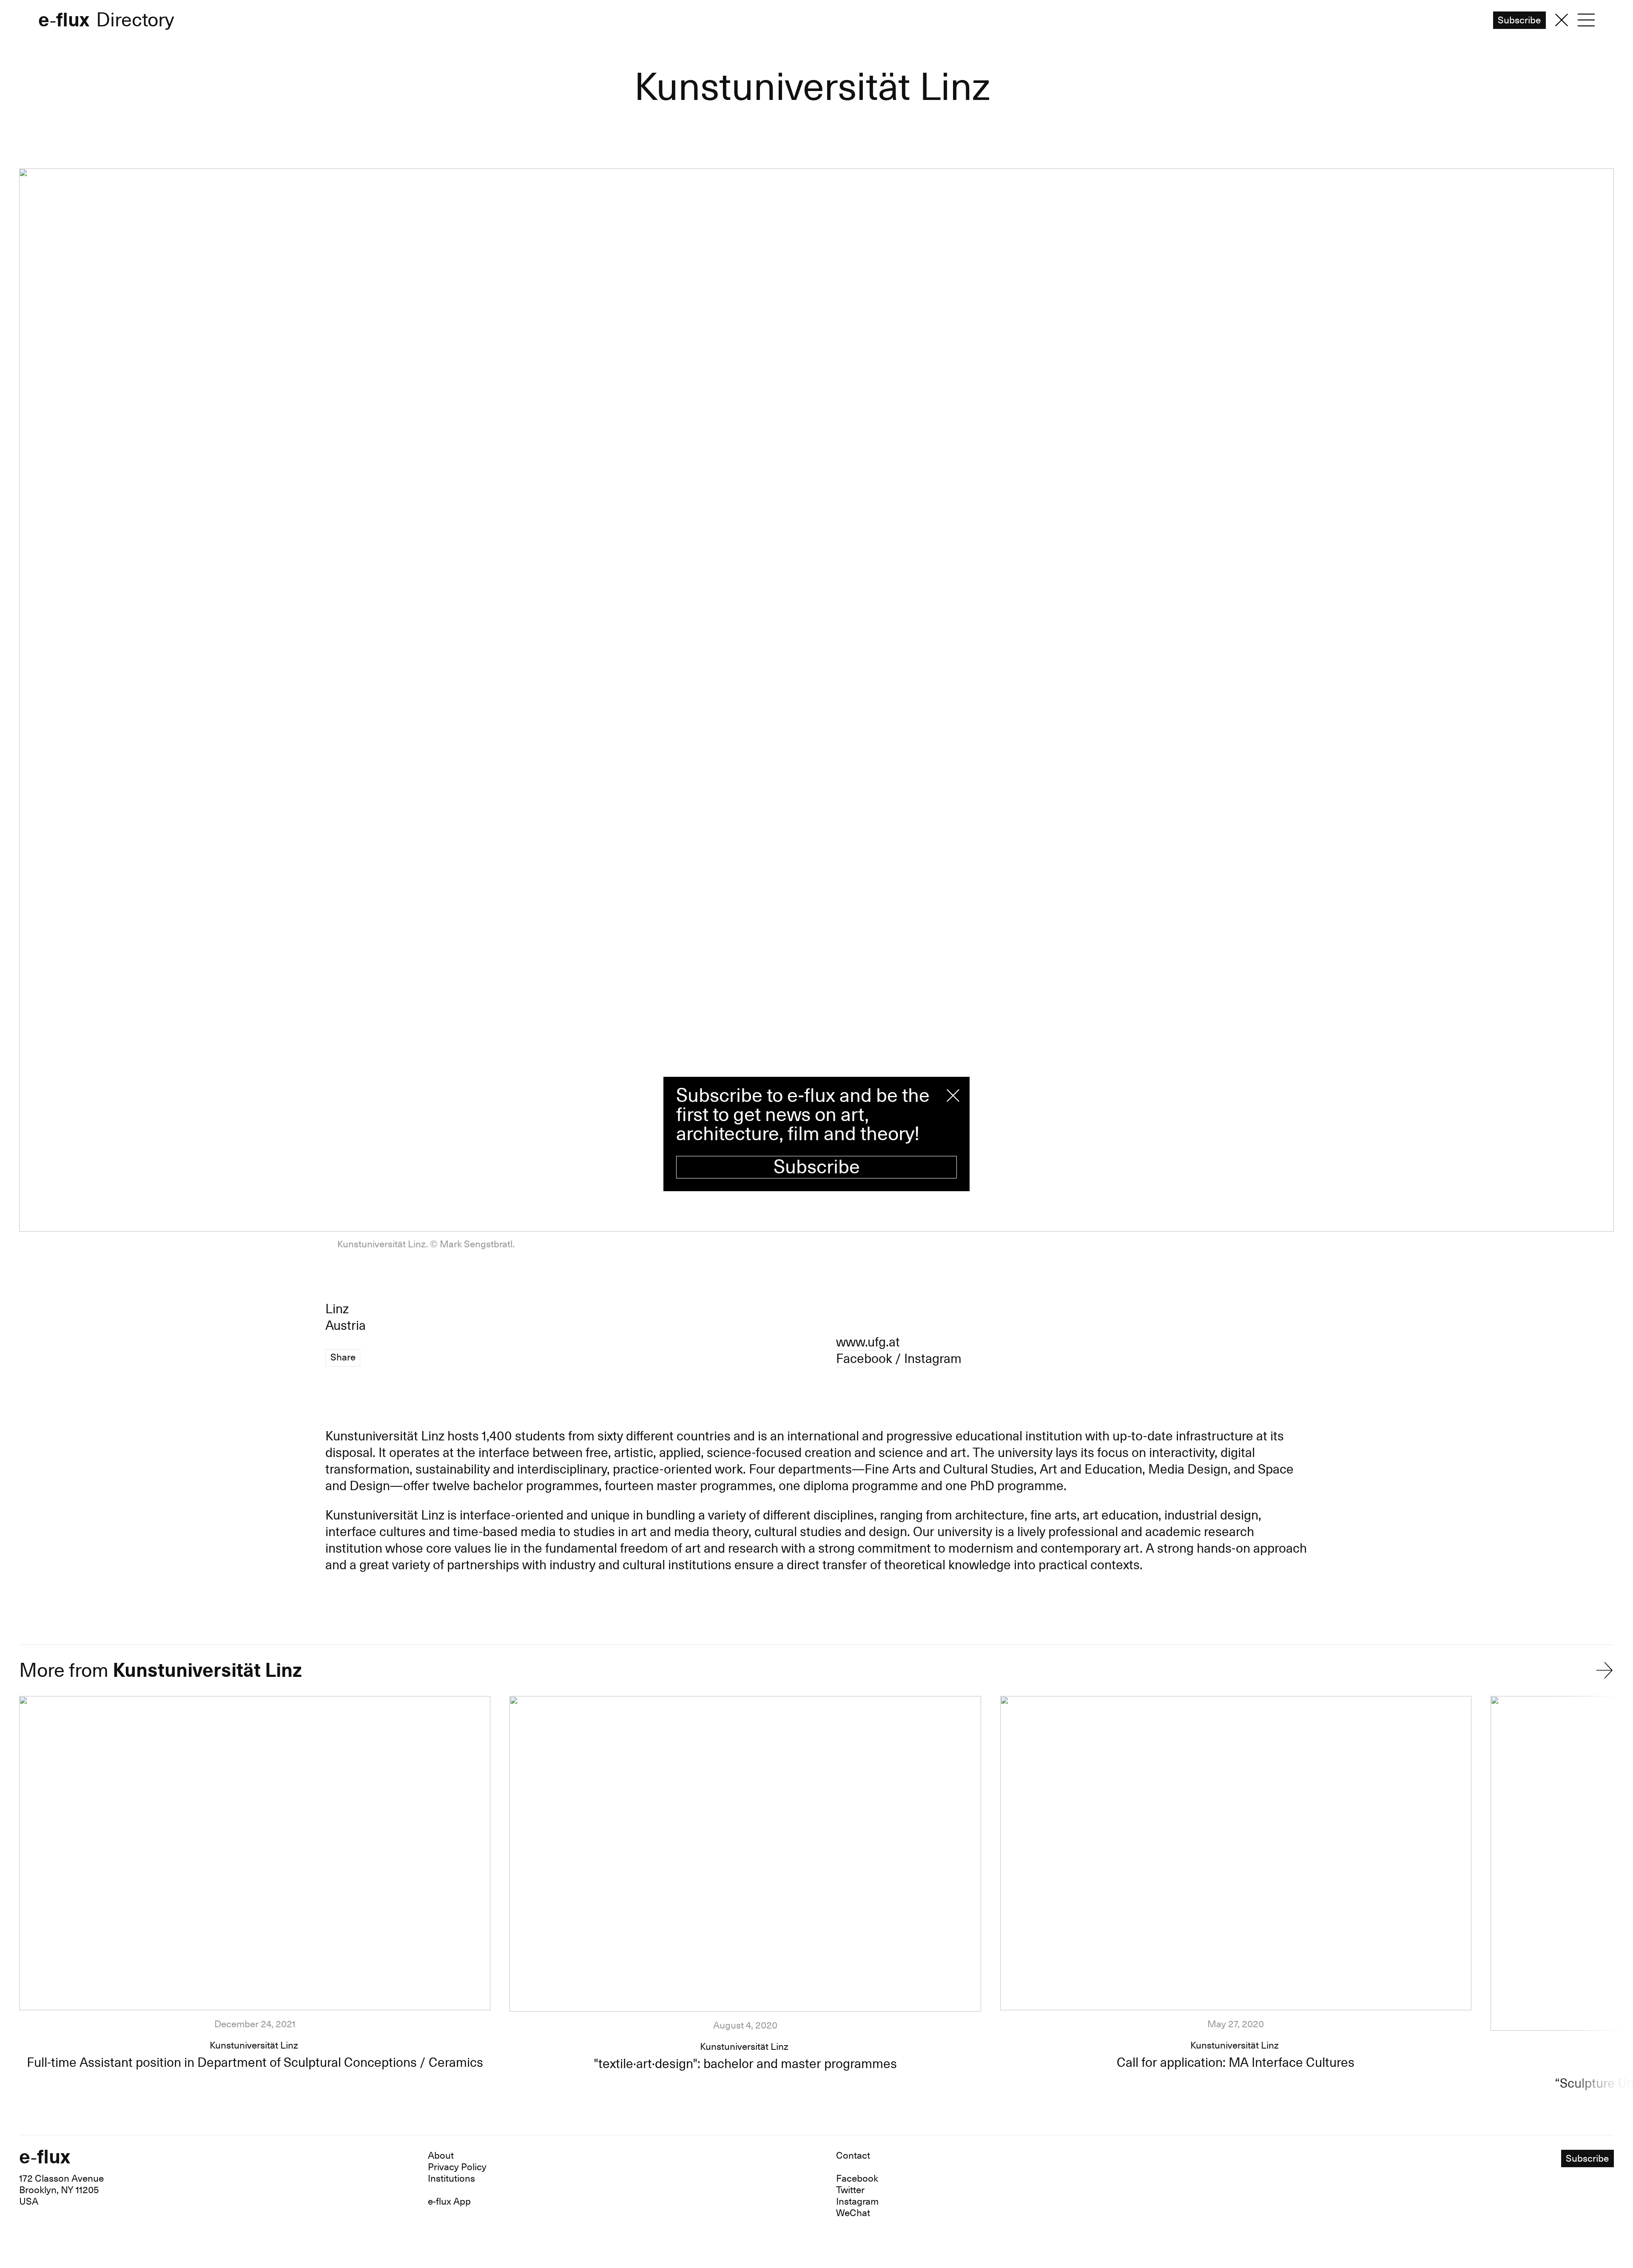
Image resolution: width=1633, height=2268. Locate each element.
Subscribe (817, 1167)
